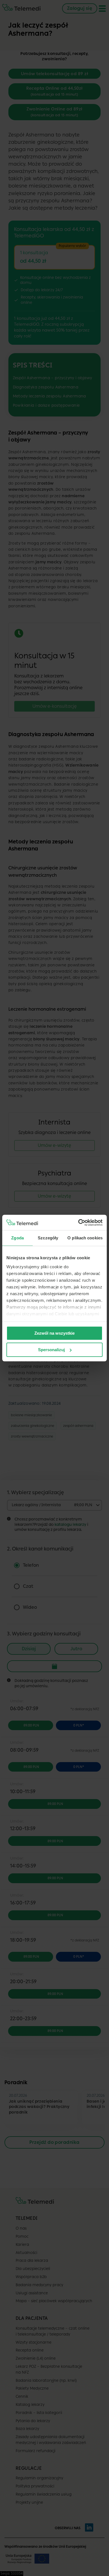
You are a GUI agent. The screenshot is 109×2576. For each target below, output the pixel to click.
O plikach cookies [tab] (85, 1238)
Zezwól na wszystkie (54, 1333)
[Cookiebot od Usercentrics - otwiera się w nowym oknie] (78, 1223)
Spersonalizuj (51, 1350)
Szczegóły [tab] (48, 1238)
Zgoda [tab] (17, 1238)
